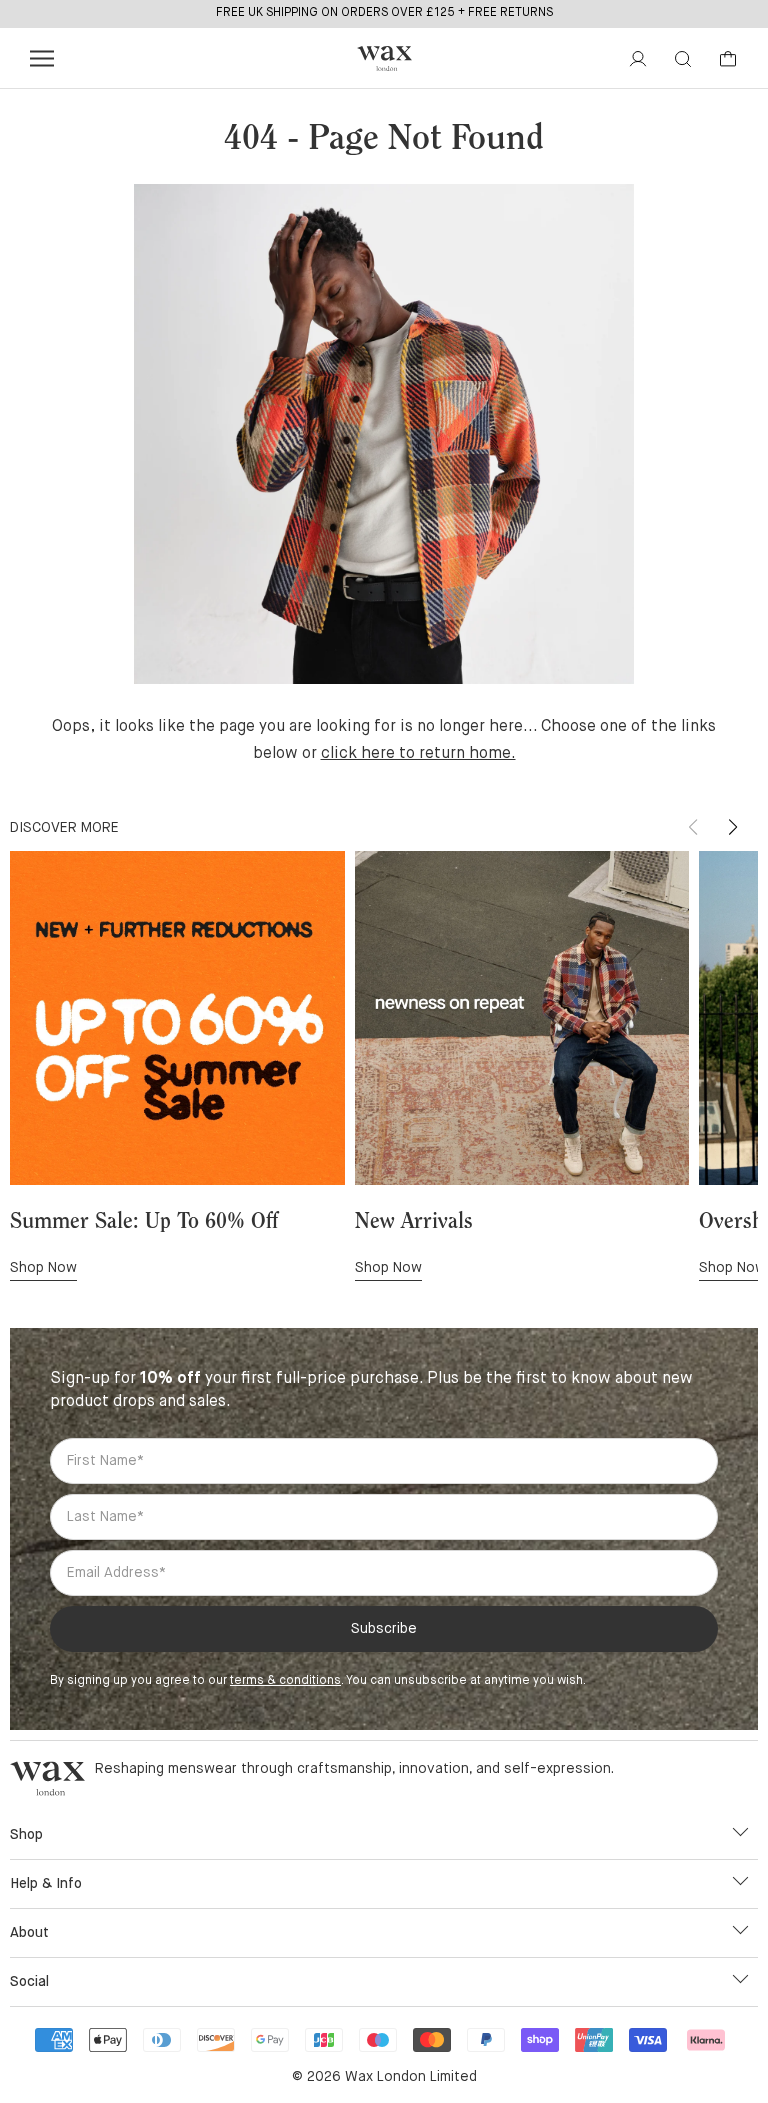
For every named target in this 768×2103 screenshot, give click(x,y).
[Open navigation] (42, 58)
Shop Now (43, 1268)
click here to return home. (418, 754)
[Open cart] (728, 59)
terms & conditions (285, 1681)
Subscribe (384, 1629)
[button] (733, 827)
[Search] (683, 59)
